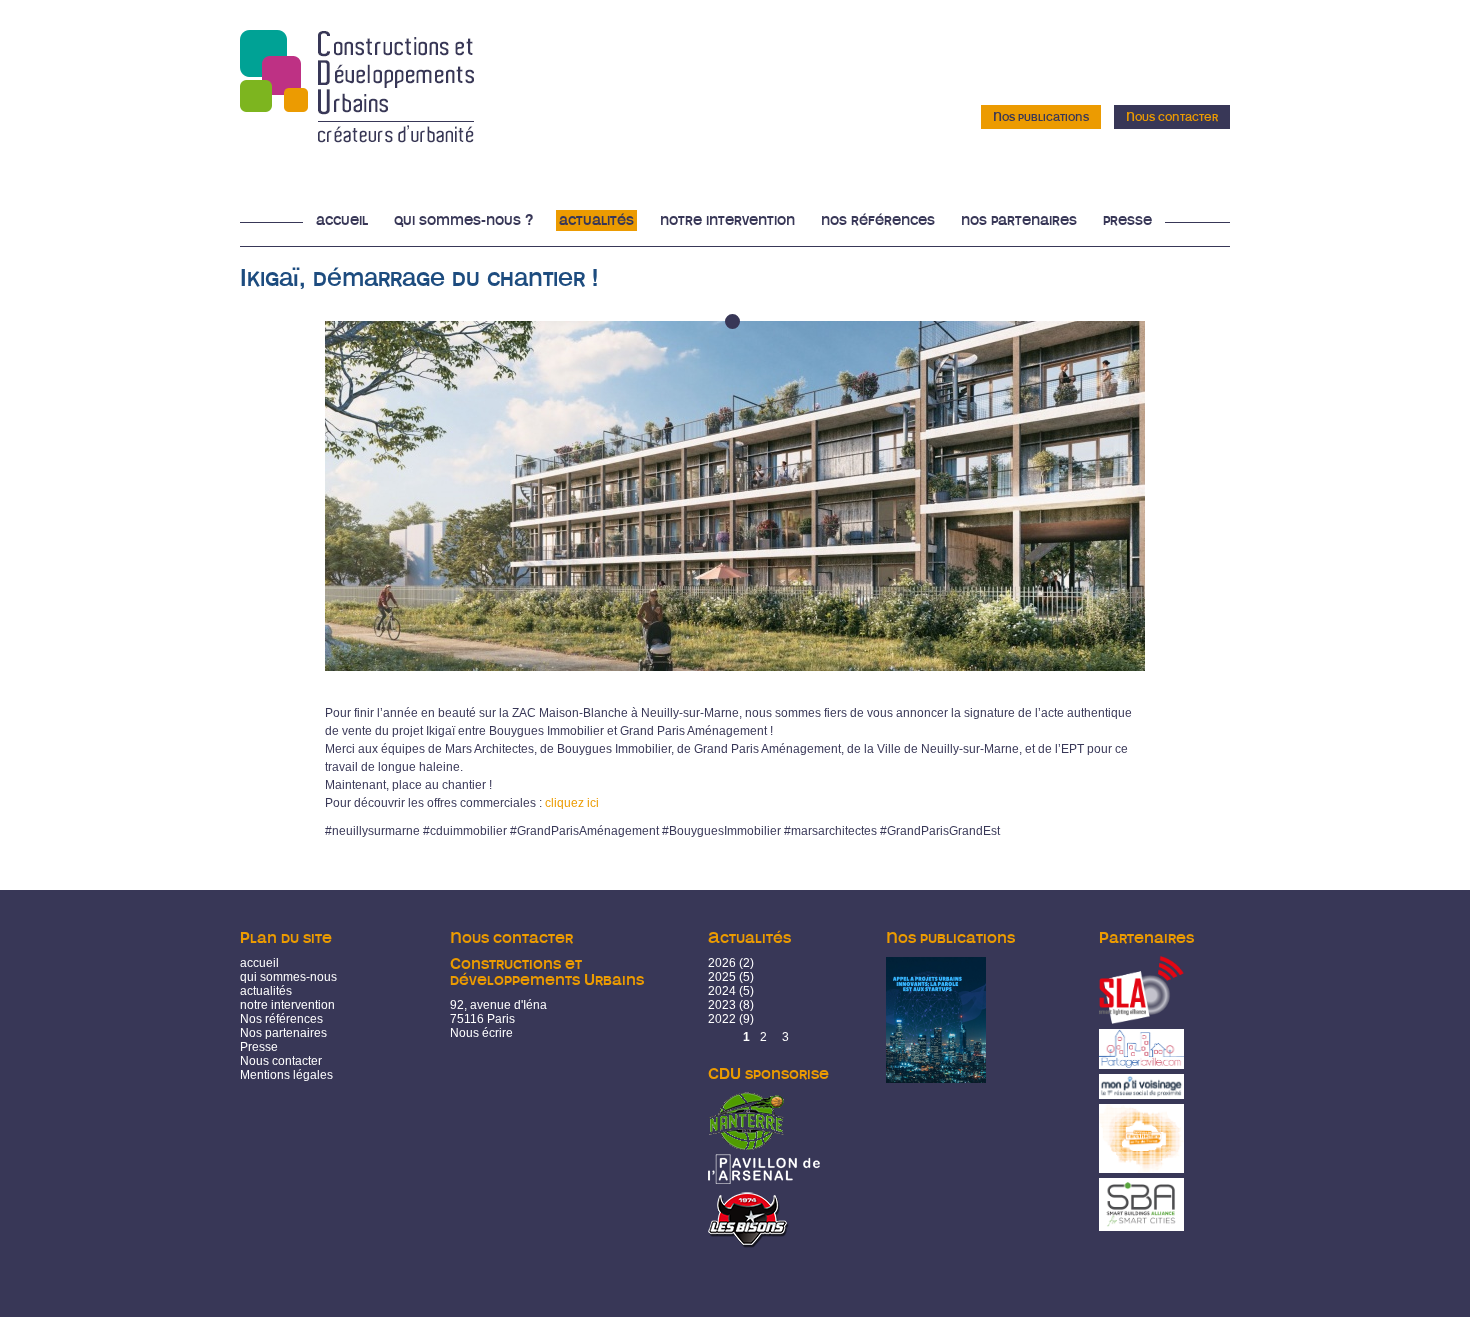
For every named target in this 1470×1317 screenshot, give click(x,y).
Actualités (596, 220)
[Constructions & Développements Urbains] (357, 136)
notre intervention (287, 1005)
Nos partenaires (1019, 220)
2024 (722, 991)
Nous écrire (481, 1033)
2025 (722, 977)
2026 (722, 963)
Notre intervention (727, 220)
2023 (722, 1005)
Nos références (878, 220)
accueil (259, 963)
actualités (266, 991)
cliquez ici (572, 803)
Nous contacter (1172, 117)
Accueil (342, 220)
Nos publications (1041, 117)
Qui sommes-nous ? (463, 220)
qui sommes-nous (288, 977)
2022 (722, 1019)
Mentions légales (286, 1075)
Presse (1127, 220)
